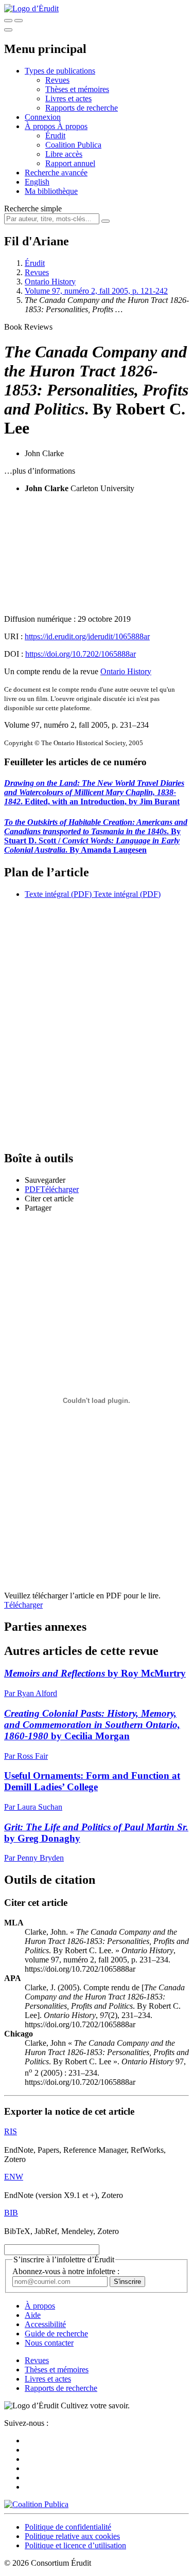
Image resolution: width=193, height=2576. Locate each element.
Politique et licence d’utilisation (75, 2545)
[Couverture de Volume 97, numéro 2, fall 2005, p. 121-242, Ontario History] (97, 554)
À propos (72, 126)
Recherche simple (33, 209)
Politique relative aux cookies (72, 2536)
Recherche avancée (56, 173)
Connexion (43, 117)
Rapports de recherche (82, 108)
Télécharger (23, 1605)
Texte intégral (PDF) (58, 894)
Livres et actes (68, 98)
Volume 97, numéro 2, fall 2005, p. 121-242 (96, 291)
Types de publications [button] (60, 71)
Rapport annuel (70, 163)
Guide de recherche (56, 2334)
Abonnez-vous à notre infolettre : (66, 2271)
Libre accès (64, 154)
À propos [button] (41, 126)
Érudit (55, 136)
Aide (33, 2315)
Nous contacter (49, 2343)
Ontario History (50, 282)
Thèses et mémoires (77, 89)
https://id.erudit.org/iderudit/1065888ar (87, 636)
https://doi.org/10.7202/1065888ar (81, 654)
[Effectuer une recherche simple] (8, 21)
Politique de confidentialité (68, 2527)
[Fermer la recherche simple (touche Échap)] (19, 21)
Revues (57, 80)
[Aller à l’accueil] (31, 8)
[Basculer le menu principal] (8, 30)
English (37, 182)
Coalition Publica (73, 145)
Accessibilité (45, 2324)
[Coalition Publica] (36, 2504)
